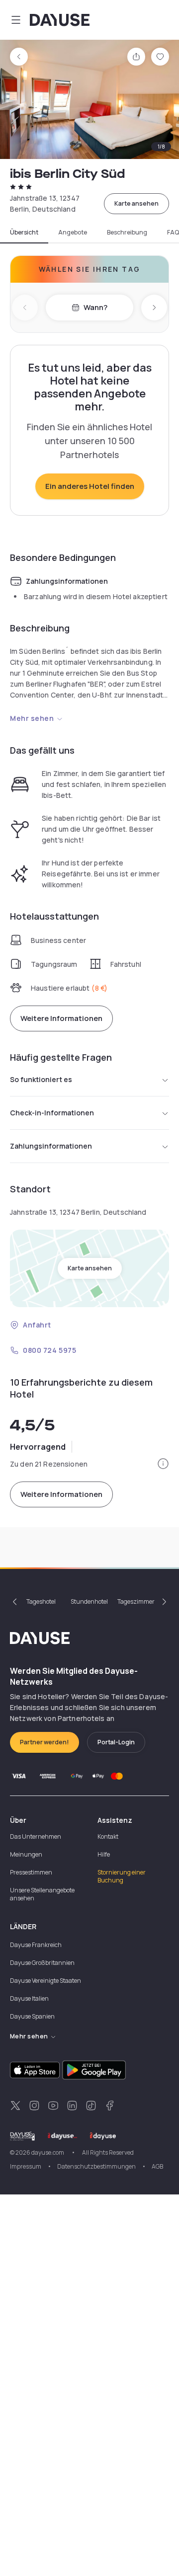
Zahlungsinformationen (51, 1146)
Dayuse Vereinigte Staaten (45, 1981)
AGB (157, 2166)
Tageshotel (41, 1601)
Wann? (95, 307)
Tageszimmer (136, 1601)
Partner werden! (45, 1742)
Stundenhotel (89, 1601)
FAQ (173, 233)
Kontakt (108, 1836)
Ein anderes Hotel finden (90, 486)
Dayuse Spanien (32, 2016)
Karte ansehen (136, 203)
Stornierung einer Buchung (122, 1876)
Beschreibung (127, 233)
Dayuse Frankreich (36, 1945)
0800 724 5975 (49, 1350)
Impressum (26, 2166)
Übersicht (24, 233)
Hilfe (104, 1854)
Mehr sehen (32, 718)
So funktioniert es (41, 1079)
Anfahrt (37, 1325)
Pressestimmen (31, 1872)
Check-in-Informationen (52, 1113)
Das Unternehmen (36, 1836)
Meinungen (26, 1854)
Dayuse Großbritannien (42, 1963)
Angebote (73, 233)
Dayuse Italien (29, 1998)
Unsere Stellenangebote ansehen (42, 1894)
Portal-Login (116, 1742)
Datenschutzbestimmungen (96, 2166)
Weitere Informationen (61, 1018)
